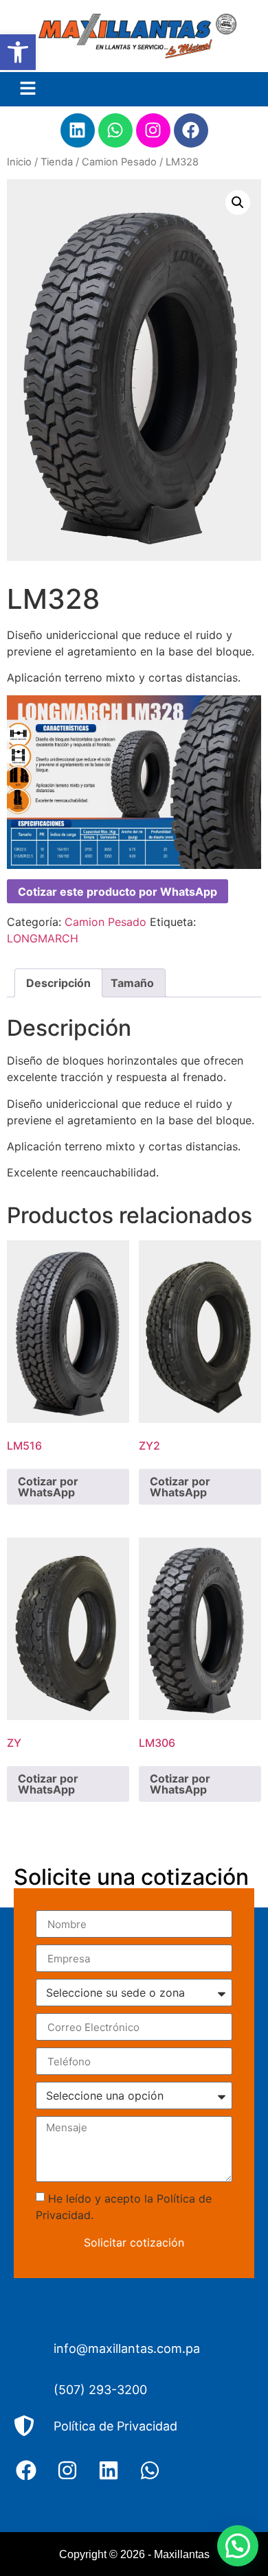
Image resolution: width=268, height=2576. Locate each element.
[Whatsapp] (115, 130)
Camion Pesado (119, 162)
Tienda (57, 162)
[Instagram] (153, 130)
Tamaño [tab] (132, 983)
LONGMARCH (43, 938)
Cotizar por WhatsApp (48, 1487)
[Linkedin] (78, 130)
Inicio (19, 162)
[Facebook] (191, 130)
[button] (18, 52)
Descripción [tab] (58, 983)
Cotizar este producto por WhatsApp (118, 892)
